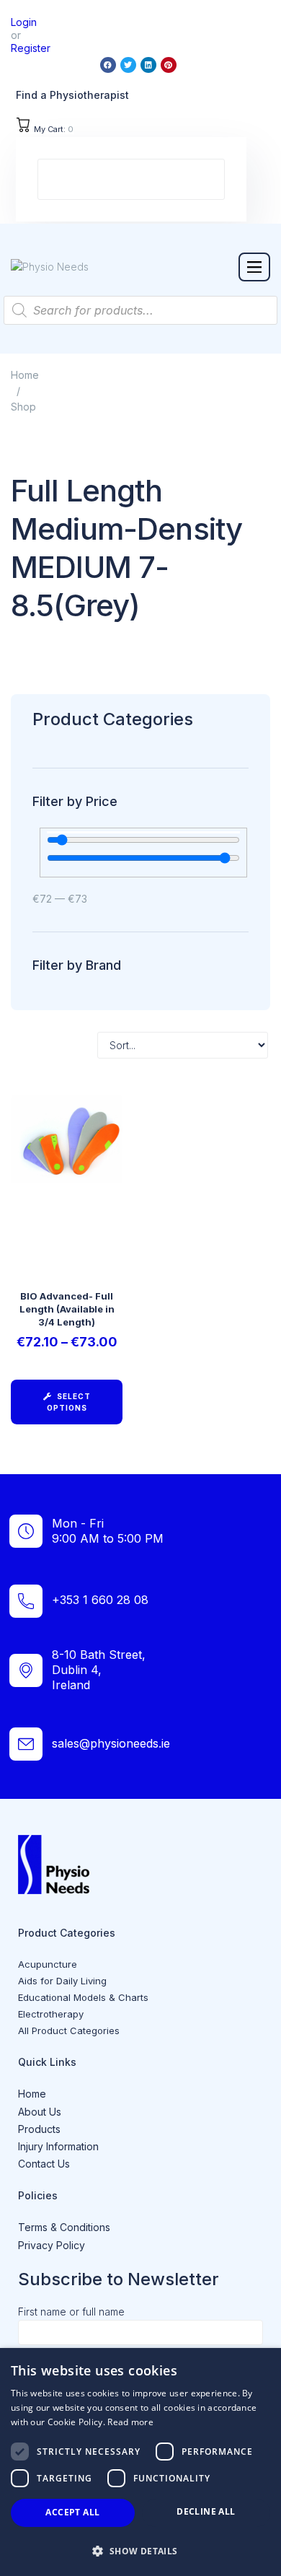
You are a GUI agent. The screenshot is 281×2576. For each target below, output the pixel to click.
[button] (254, 267)
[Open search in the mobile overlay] (140, 310)
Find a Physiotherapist (72, 95)
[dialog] (140, 2462)
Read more (130, 2422)
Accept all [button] (72, 2512)
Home (25, 375)
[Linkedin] (148, 65)
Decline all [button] (206, 2511)
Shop (23, 407)
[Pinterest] (169, 65)
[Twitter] (128, 65)
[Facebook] (108, 65)
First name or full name (71, 2312)
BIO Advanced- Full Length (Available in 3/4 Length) (67, 1309)
